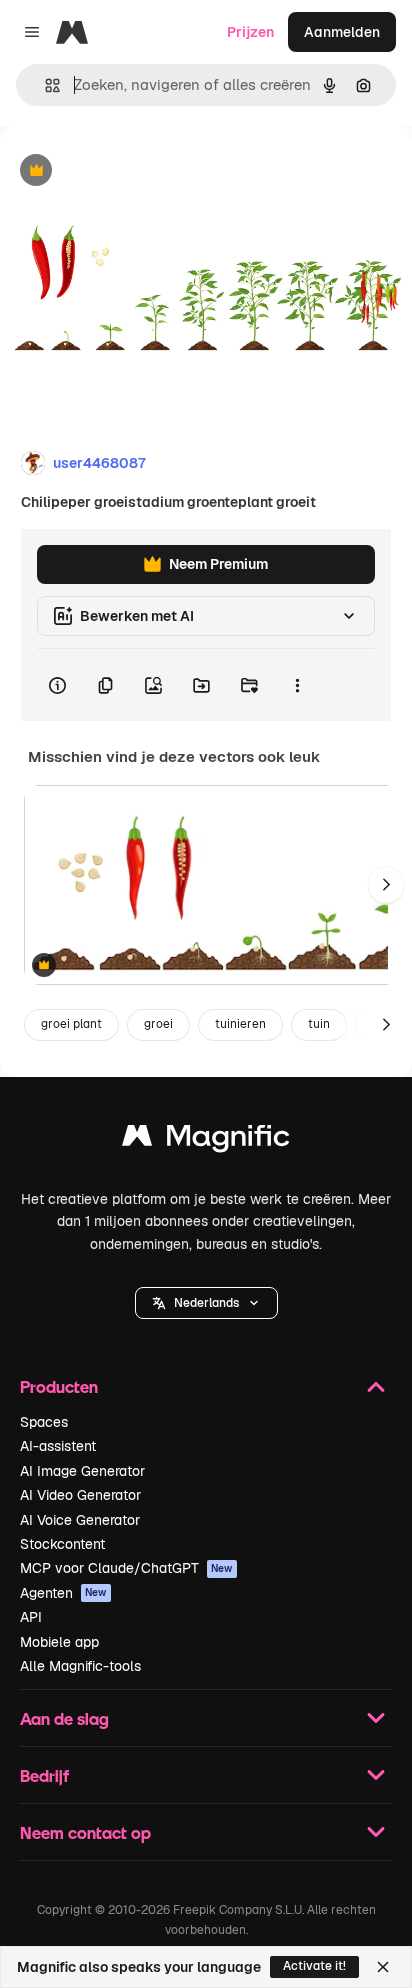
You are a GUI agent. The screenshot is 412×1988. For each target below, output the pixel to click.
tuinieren (240, 1024)
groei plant (71, 1024)
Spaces (44, 1422)
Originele (131, 171)
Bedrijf (44, 1775)
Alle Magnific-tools (80, 1666)
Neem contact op (85, 1832)
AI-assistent (58, 1446)
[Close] (383, 1967)
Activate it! (314, 1966)
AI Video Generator (80, 1495)
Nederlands (206, 1303)
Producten (59, 1386)
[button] (206, 1303)
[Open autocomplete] (44, 85)
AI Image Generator (82, 1471)
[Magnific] (206, 1140)
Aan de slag (64, 1718)
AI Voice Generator (80, 1520)
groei (158, 1024)
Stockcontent (62, 1544)
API (31, 1617)
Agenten (63, 1593)
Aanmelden (342, 32)
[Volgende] (386, 885)
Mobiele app (59, 1642)
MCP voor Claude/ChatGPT (126, 1568)
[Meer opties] (297, 685)
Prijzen (250, 32)
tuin (319, 1024)
